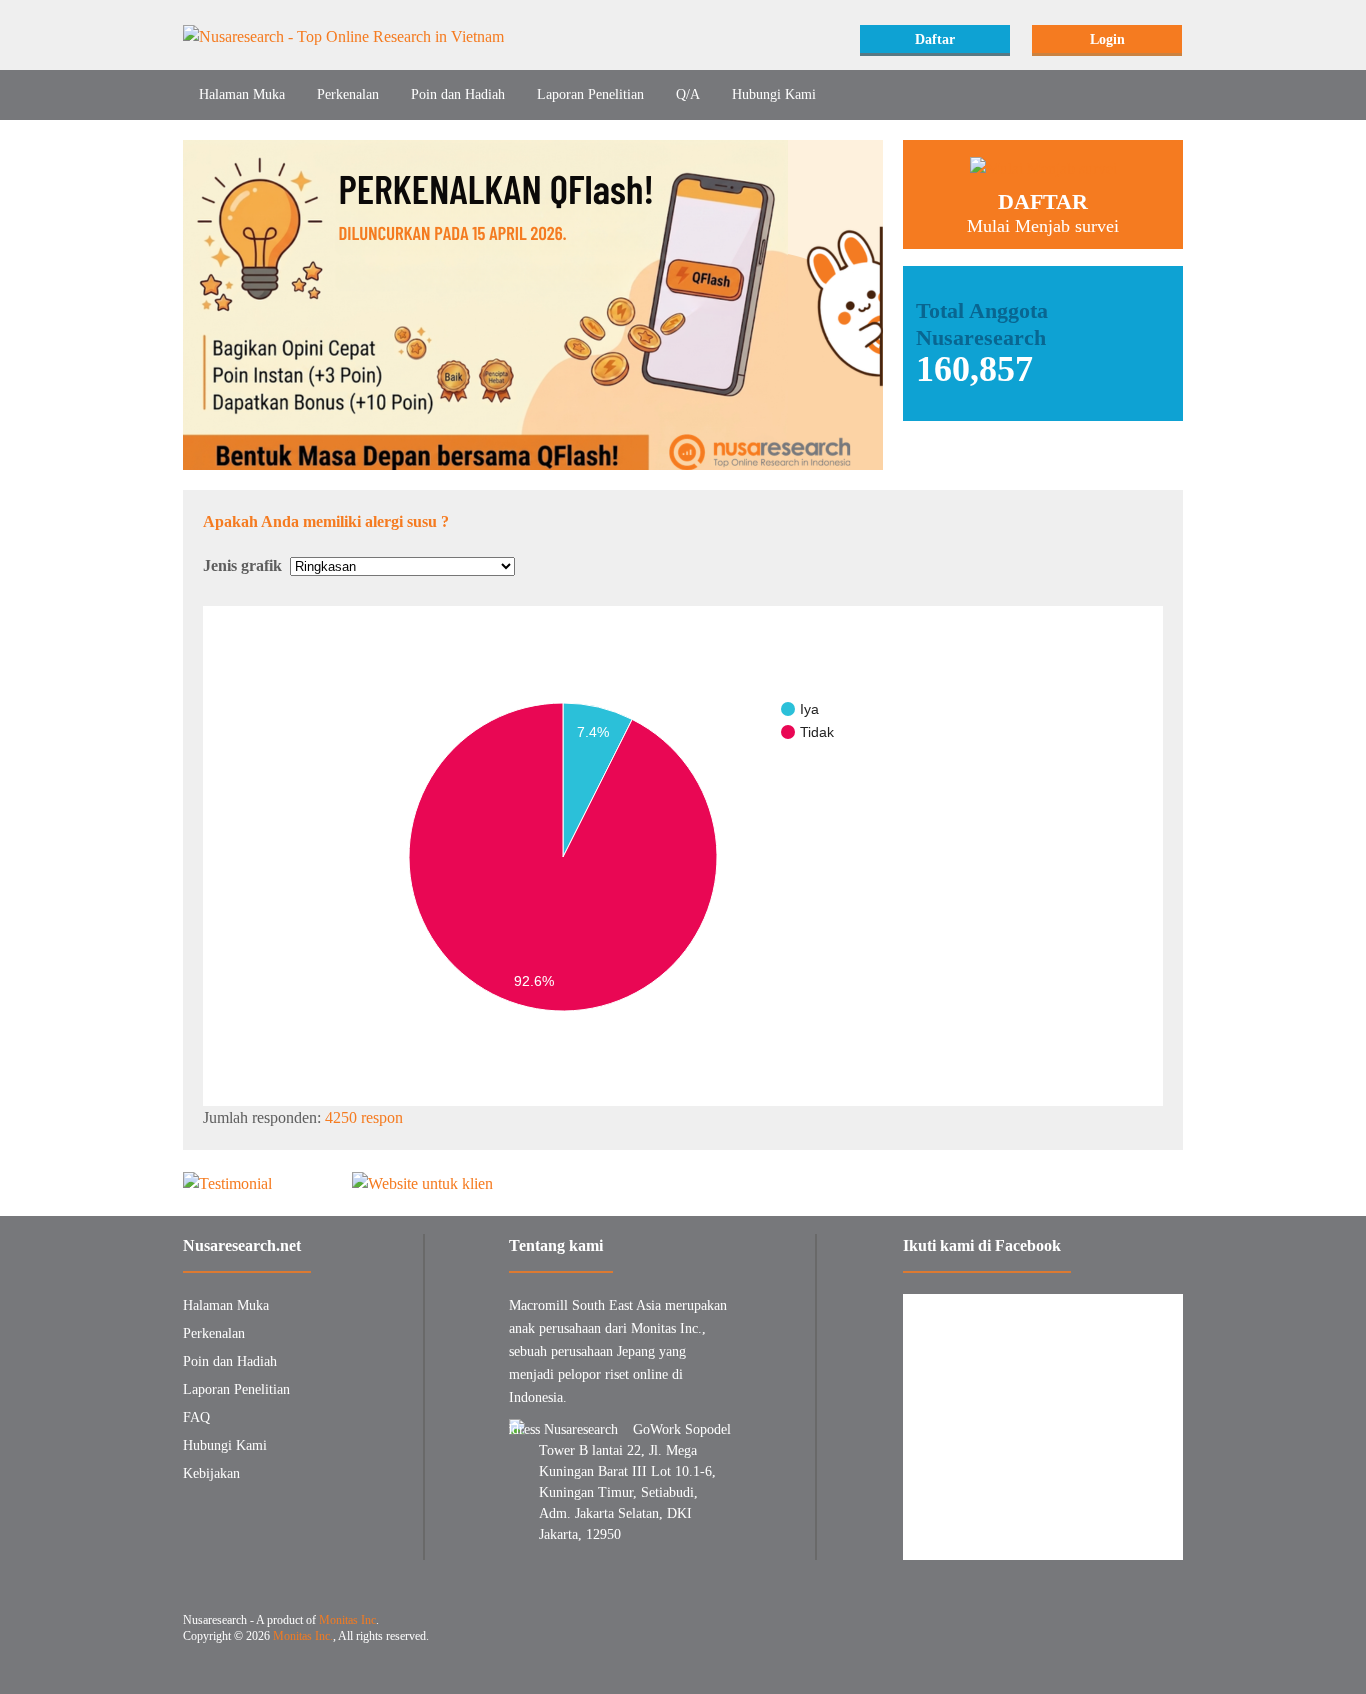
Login (1107, 39)
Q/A (688, 94)
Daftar (935, 39)
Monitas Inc (347, 1620)
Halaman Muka (242, 94)
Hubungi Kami (774, 94)
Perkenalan (348, 94)
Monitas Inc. (303, 1636)
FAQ (196, 1417)
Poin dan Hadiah (458, 94)
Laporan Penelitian (590, 94)
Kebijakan (211, 1473)
